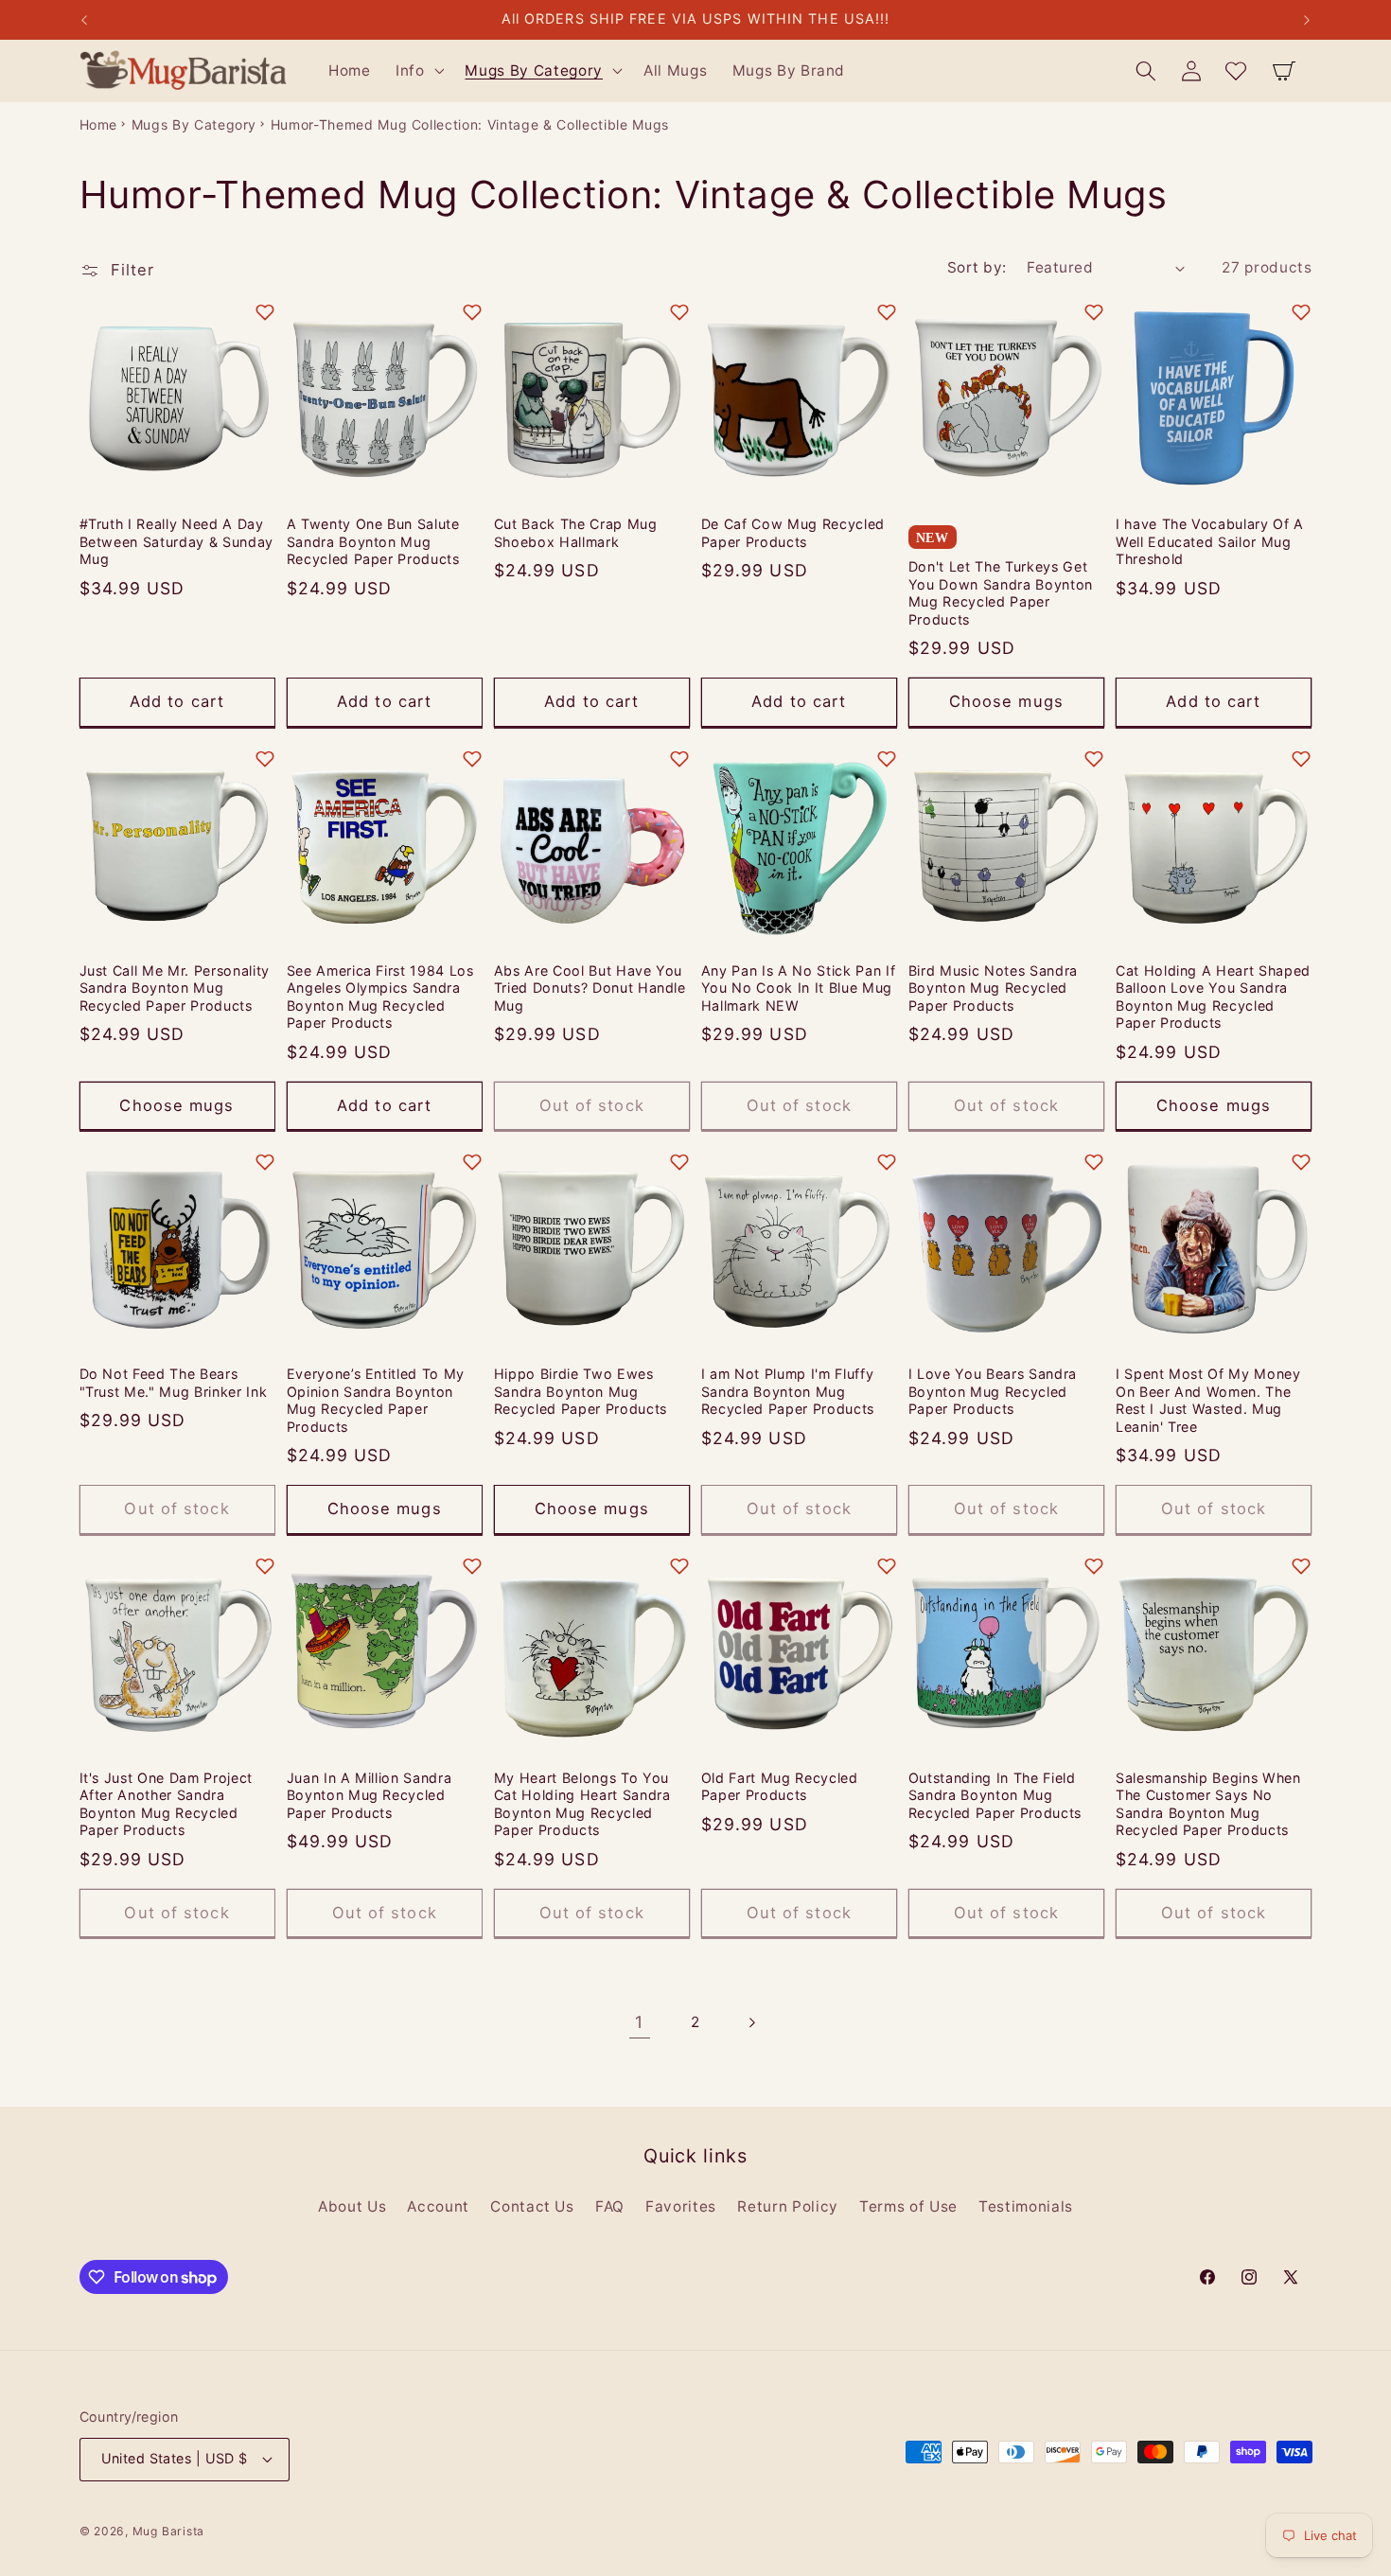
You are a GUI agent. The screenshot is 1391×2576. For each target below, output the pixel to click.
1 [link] (639, 2022)
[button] (418, 71)
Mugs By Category (194, 124)
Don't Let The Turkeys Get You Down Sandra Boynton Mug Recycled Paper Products (1001, 593)
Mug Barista (168, 2531)
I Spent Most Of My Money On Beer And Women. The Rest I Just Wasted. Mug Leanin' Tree (1208, 1400)
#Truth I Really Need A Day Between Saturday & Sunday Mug (177, 541)
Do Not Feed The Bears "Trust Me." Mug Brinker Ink (174, 1383)
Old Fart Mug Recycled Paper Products (780, 1787)
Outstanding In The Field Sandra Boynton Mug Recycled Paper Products (995, 1795)
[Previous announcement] (84, 20)
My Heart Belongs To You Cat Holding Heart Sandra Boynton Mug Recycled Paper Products (582, 1804)
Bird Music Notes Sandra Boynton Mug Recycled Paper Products (993, 988)
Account (438, 2206)
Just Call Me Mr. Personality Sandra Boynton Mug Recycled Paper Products (175, 988)
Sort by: (977, 267)
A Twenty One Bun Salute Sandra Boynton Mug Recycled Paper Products (373, 541)
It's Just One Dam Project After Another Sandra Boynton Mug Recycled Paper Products (167, 1804)
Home (99, 124)
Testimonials (1026, 2206)
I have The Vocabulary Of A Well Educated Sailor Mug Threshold (1210, 541)
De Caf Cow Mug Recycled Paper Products (793, 533)
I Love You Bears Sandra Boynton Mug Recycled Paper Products (993, 1391)
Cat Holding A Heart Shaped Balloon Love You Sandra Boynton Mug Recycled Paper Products (1213, 997)
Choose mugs (1006, 701)
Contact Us (532, 2206)
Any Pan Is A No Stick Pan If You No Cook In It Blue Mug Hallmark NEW (798, 988)
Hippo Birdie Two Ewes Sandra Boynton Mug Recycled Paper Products (581, 1391)
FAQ (610, 2206)
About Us (352, 2206)
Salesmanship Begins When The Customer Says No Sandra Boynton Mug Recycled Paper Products (1208, 1804)
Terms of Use (908, 2206)
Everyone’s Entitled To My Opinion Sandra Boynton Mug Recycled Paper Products (376, 1400)
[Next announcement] (1307, 20)
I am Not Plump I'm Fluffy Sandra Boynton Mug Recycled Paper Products (788, 1391)
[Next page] (751, 2022)
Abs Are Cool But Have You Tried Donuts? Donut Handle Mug (590, 988)
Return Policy (788, 2206)
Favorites (681, 2206)
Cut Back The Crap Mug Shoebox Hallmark (576, 533)
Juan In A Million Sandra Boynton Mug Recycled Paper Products (370, 1795)
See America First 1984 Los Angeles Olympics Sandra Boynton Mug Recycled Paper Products (380, 997)
